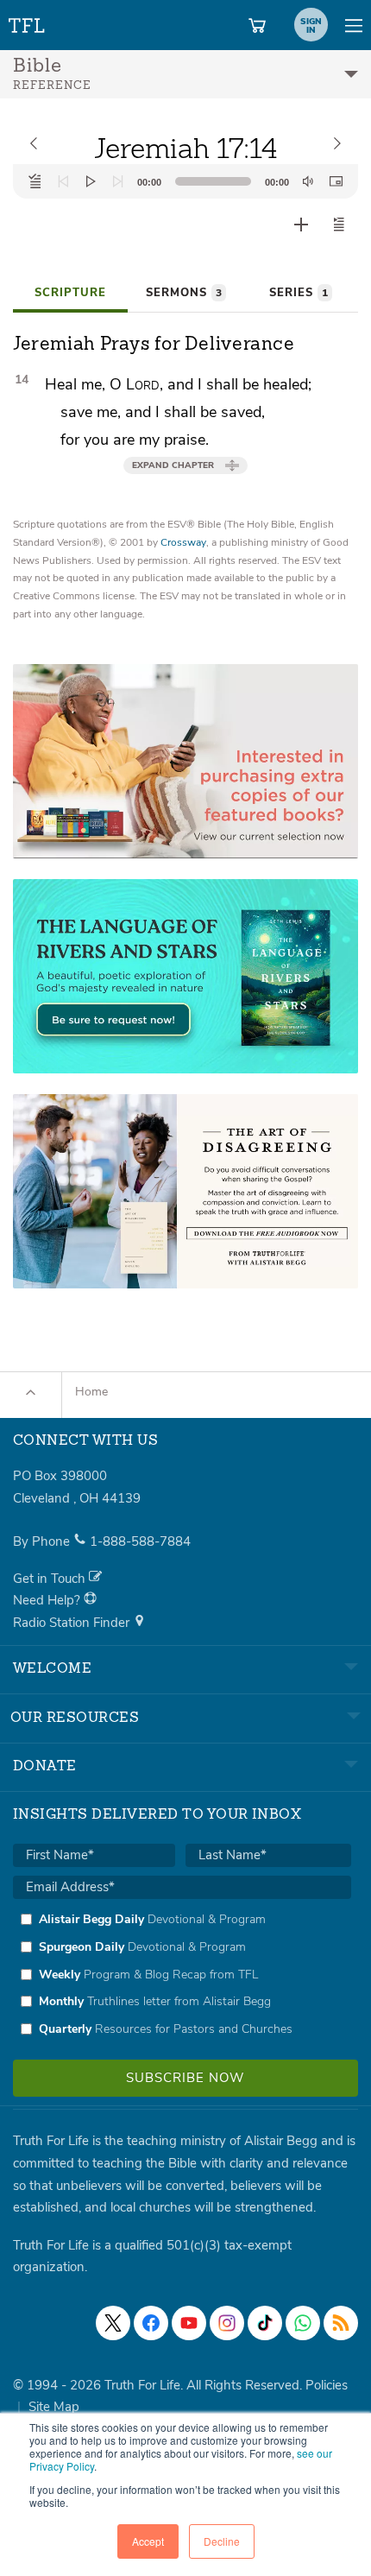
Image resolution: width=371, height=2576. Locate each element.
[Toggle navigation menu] (354, 25)
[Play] (91, 181)
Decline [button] (222, 2541)
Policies (327, 2385)
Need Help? (48, 1600)
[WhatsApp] (303, 2323)
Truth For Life (28, 22)
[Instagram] (227, 2323)
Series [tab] (299, 293)
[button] (339, 225)
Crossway (183, 542)
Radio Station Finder (73, 1623)
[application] (185, 181)
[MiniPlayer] (336, 181)
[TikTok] (265, 2323)
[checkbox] (182, 1974)
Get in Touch (51, 1579)
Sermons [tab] (184, 293)
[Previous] (63, 181)
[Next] (118, 181)
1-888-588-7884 (140, 1541)
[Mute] (308, 181)
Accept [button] (148, 2541)
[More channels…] (341, 2323)
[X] (113, 2323)
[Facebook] (151, 2323)
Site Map (54, 2407)
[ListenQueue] (35, 181)
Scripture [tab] (70, 293)
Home (91, 1392)
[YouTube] (189, 2323)
